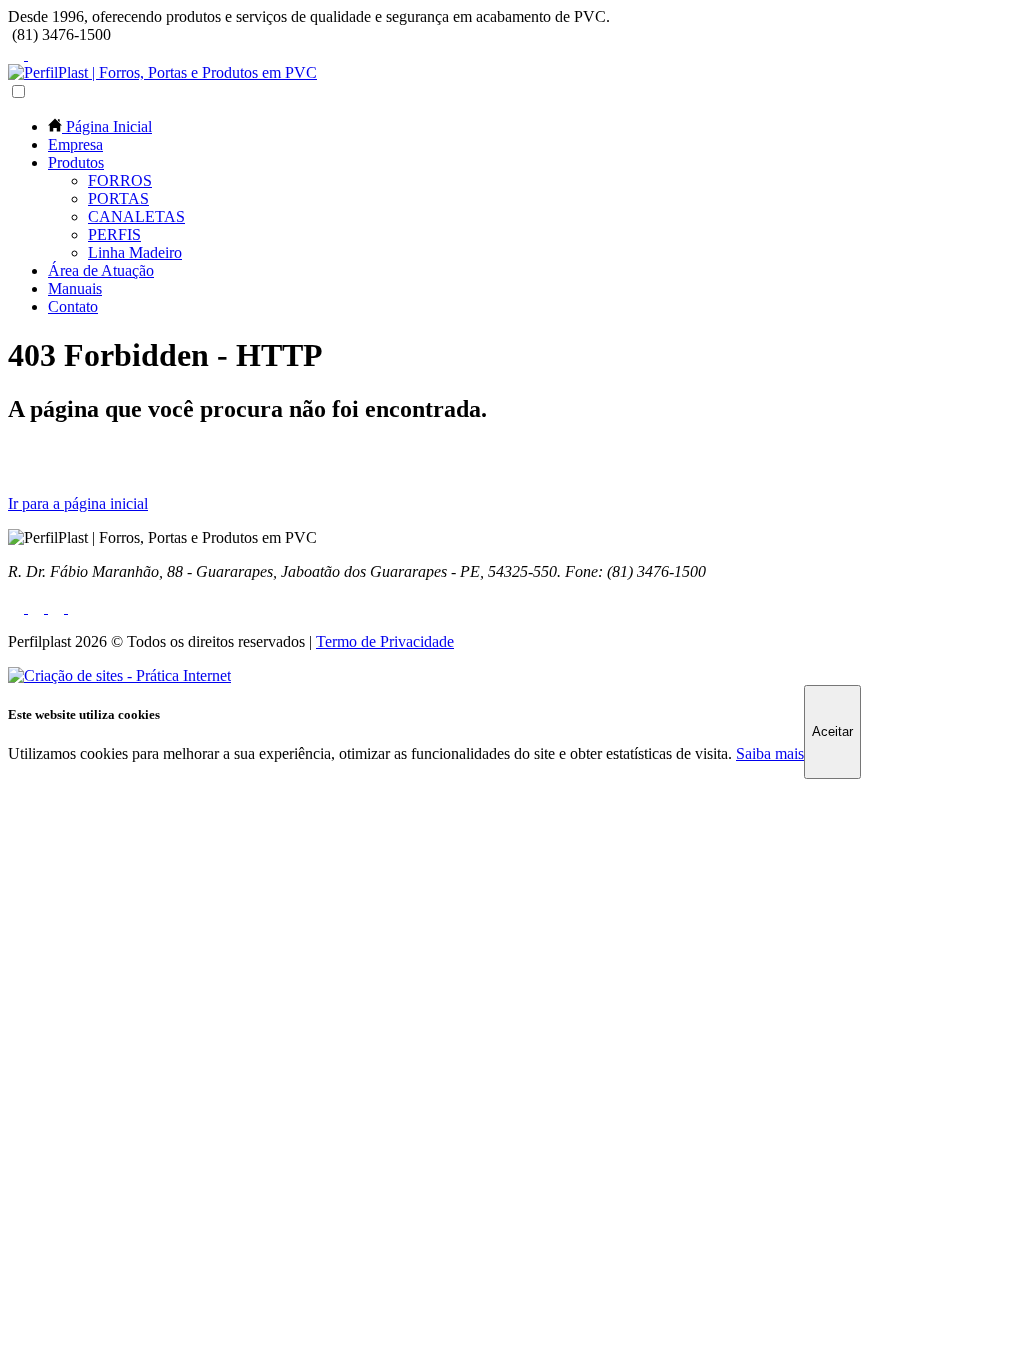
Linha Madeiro (135, 252)
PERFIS (114, 234)
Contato (73, 306)
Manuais (75, 288)
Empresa (75, 144)
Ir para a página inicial (78, 503)
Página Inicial (107, 126)
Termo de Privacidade (385, 641)
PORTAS (118, 198)
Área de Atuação (101, 270)
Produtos (76, 162)
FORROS (120, 180)
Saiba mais (770, 753)
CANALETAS (136, 216)
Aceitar (832, 731)
